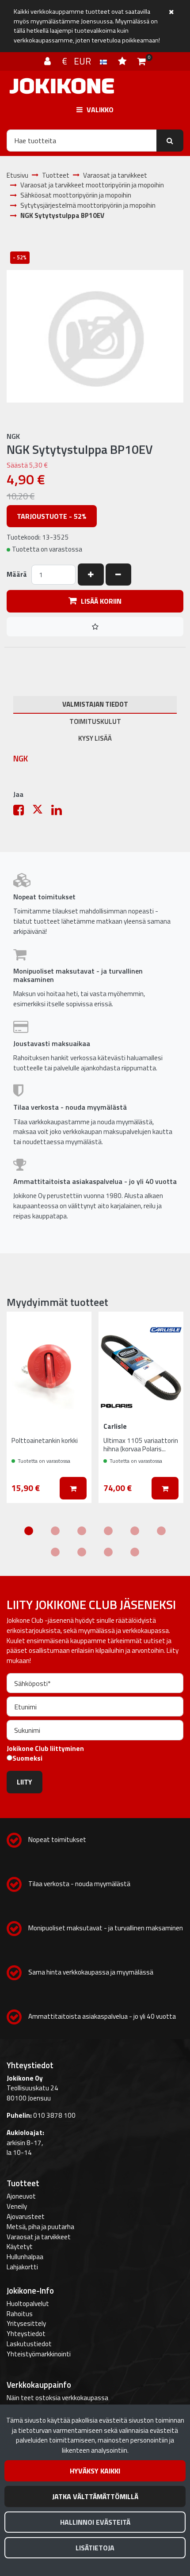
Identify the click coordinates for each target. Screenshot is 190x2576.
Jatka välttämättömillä (95, 2496)
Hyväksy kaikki (95, 2471)
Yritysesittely (26, 2323)
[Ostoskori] (142, 61)
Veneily (17, 2206)
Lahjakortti (22, 2267)
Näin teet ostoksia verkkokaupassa (57, 2398)
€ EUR (81, 61)
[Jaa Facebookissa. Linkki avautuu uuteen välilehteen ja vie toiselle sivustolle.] (23, 812)
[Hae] (170, 141)
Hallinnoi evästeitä (95, 2522)
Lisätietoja (95, 2548)
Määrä (17, 575)
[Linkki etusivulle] (62, 86)
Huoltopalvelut (28, 2304)
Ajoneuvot (21, 2196)
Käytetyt (20, 2247)
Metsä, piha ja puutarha (40, 2227)
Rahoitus (20, 2314)
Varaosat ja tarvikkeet (39, 2237)
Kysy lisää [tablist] (95, 738)
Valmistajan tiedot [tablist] (95, 704)
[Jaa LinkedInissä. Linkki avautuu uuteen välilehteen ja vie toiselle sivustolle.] (60, 812)
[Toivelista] (123, 61)
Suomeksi (27, 1758)
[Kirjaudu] (49, 61)
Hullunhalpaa (25, 2257)
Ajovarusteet (26, 2216)
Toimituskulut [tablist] (95, 721)
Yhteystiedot (26, 2334)
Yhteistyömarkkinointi (39, 2354)
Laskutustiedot (29, 2344)
